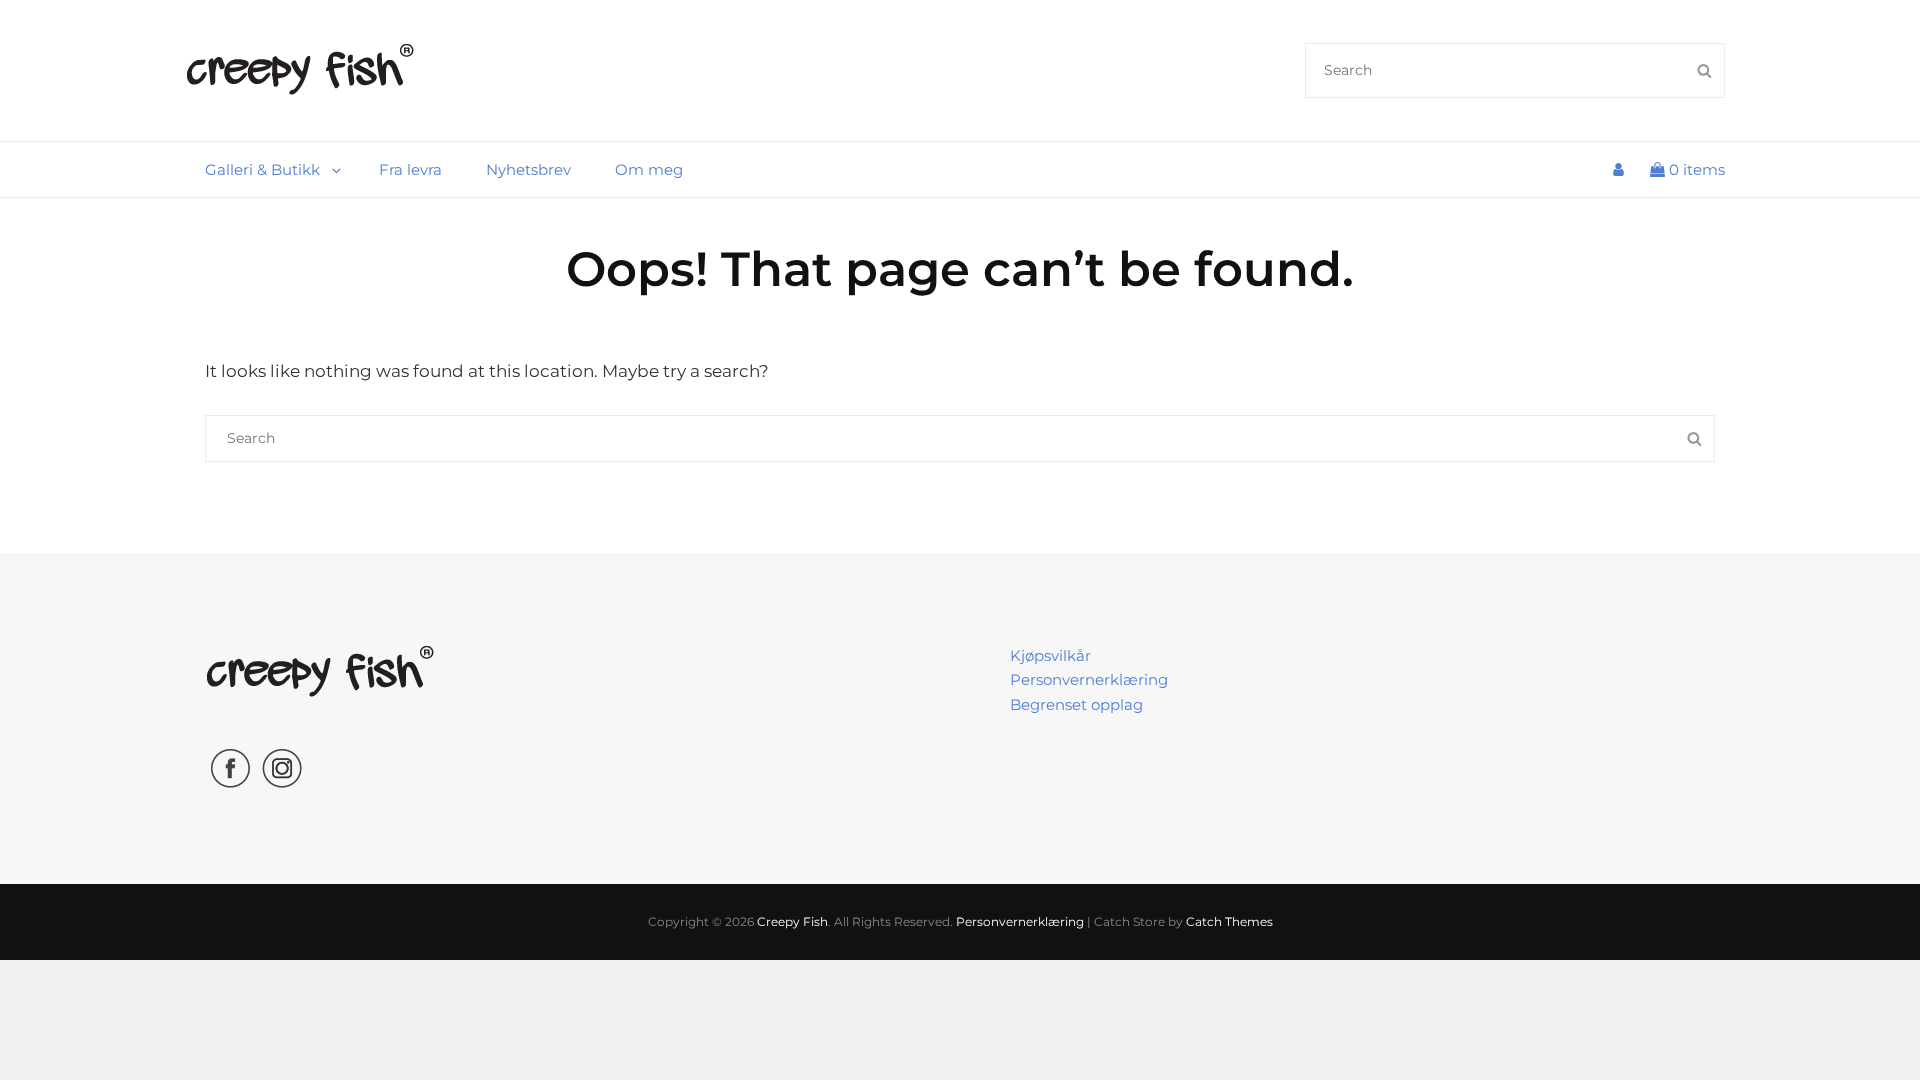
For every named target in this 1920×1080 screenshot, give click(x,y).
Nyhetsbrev (528, 169)
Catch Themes (1229, 921)
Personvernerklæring (1089, 679)
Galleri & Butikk (262, 169)
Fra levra (410, 169)
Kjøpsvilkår (1050, 655)
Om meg (649, 169)
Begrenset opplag (1076, 704)
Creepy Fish (792, 921)
